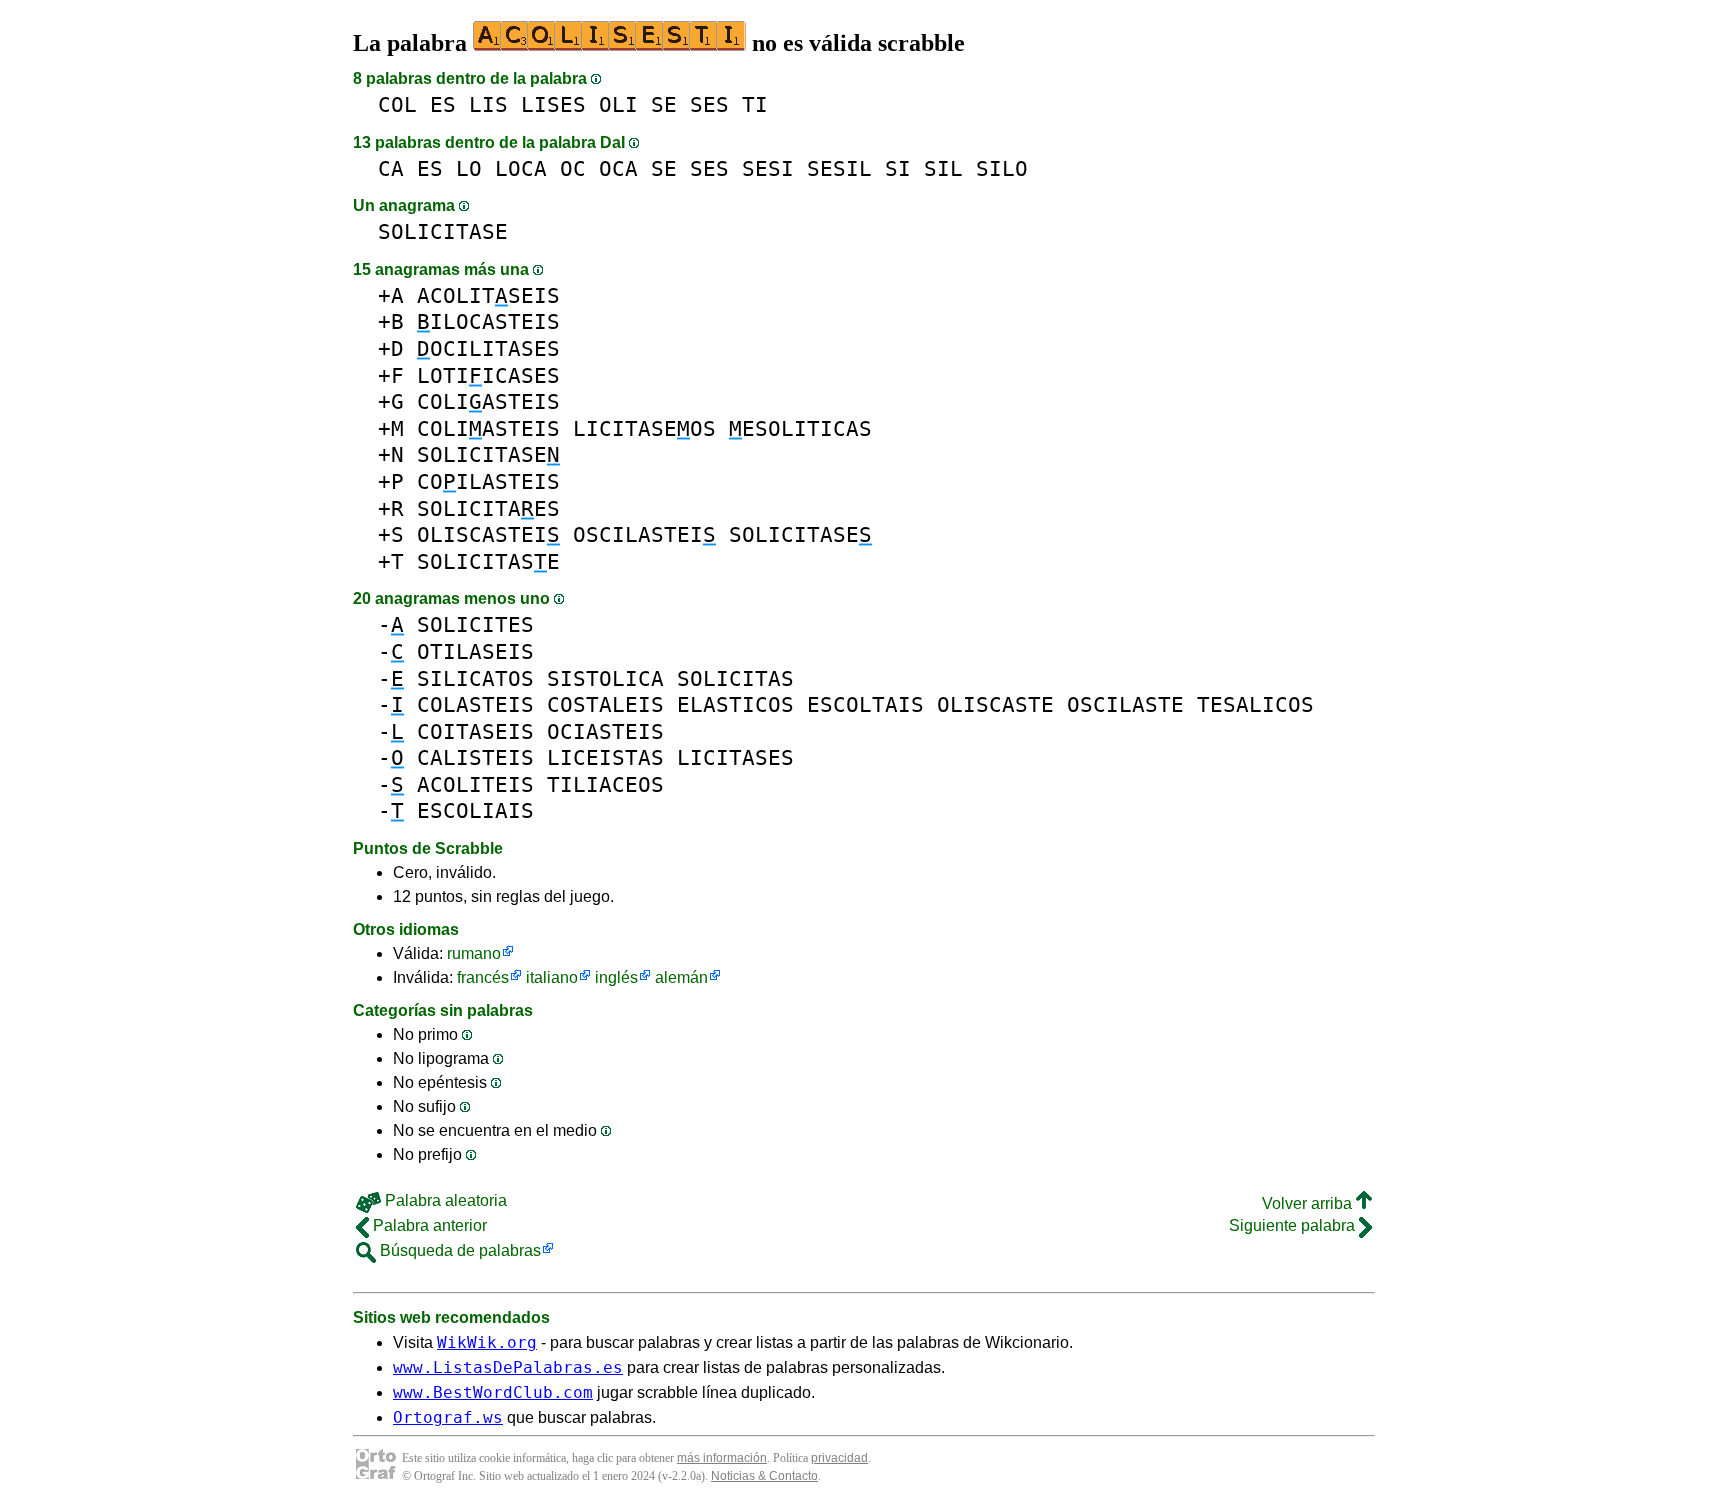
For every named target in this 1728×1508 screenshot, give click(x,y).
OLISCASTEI (488, 534)
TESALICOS (1255, 704)
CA (391, 168)
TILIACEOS (605, 784)
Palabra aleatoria (444, 1200)
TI (755, 104)
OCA (618, 168)
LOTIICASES (488, 375)
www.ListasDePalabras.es (508, 1367)
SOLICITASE (443, 231)
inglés (616, 977)
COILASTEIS (488, 481)
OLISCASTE (995, 704)
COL (397, 104)
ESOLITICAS (800, 428)
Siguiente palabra (1294, 1225)
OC (573, 168)
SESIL (839, 168)
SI (898, 168)
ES (443, 104)
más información (722, 1458)
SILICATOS (475, 678)
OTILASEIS (475, 651)
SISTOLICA (605, 678)
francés (483, 977)
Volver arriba (1309, 1203)
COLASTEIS (475, 704)
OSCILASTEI (644, 534)
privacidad (839, 1458)
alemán (681, 977)
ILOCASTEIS (488, 321)
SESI (768, 168)
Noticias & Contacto (764, 1476)
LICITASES (735, 757)
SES (709, 104)
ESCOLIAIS (475, 810)
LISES (553, 104)
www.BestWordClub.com (493, 1392)
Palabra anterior (428, 1225)
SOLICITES (475, 624)
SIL (943, 168)
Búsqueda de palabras (458, 1250)
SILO (1002, 168)
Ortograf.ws (448, 1417)
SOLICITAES (488, 508)
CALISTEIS (475, 757)
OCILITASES (488, 348)
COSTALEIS (605, 704)
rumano (474, 953)
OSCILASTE (1125, 704)
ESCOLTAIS (865, 704)
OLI (618, 104)
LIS (488, 104)
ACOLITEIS (475, 784)
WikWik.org (487, 1342)
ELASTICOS (735, 704)
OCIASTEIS (605, 731)
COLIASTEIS (488, 401)
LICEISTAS (605, 757)
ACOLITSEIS (488, 295)
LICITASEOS (644, 428)
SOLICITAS (735, 678)
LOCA (521, 168)
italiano (552, 977)
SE (664, 104)
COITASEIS (475, 731)
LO (469, 168)
